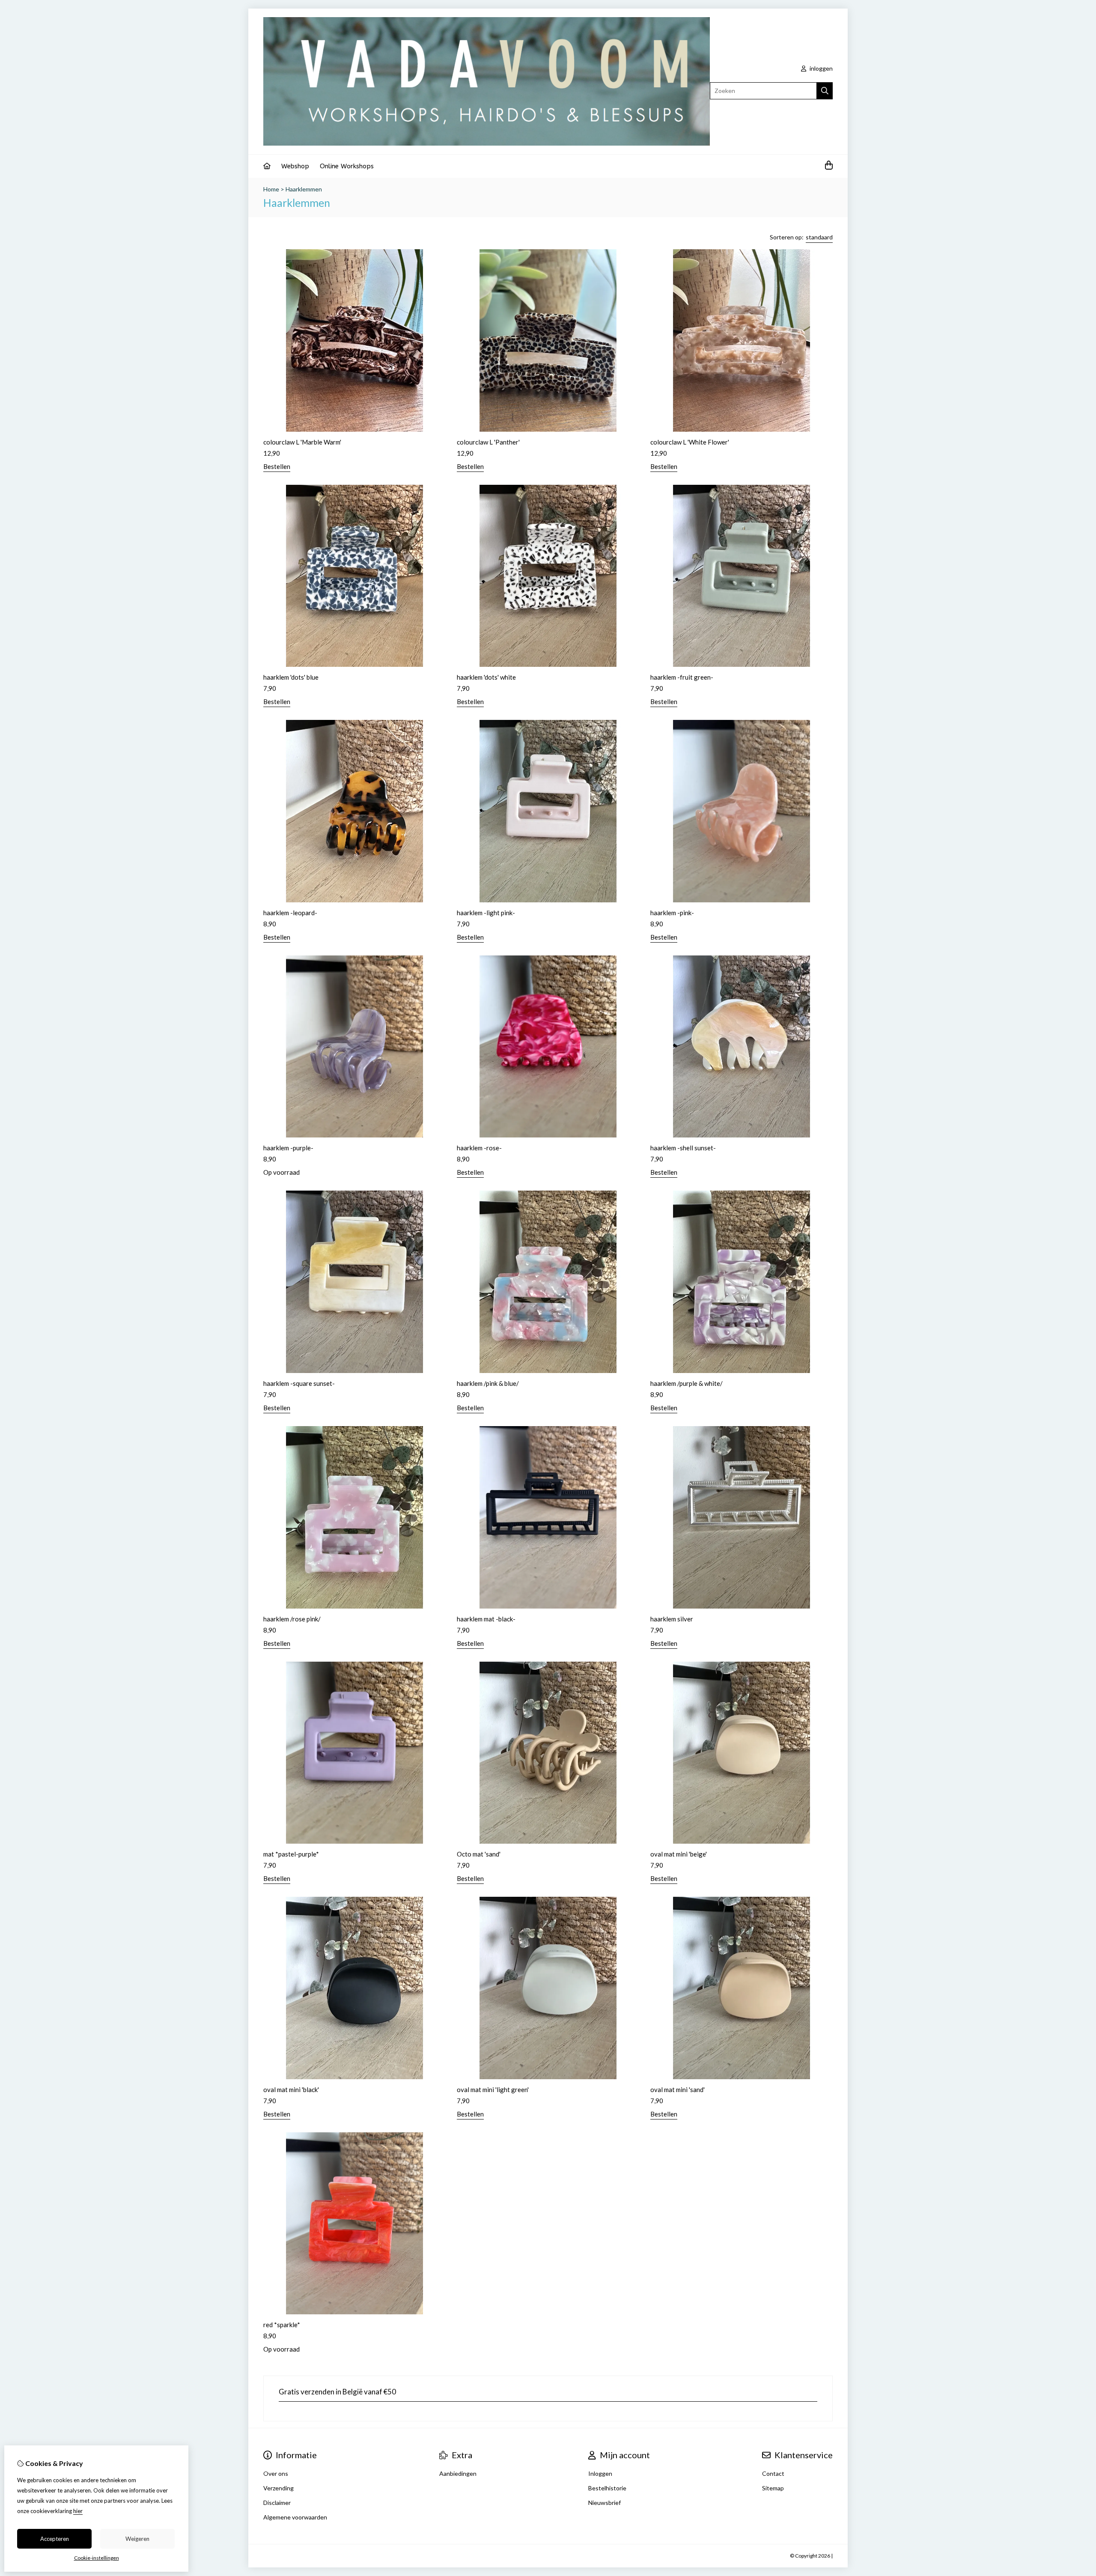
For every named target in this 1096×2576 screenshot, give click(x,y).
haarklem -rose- (479, 1148)
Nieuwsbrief (605, 2503)
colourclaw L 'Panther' (488, 442)
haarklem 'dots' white (486, 677)
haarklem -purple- (288, 1148)
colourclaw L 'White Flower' (690, 442)
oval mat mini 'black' (291, 2089)
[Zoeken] (825, 91)
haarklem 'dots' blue (291, 677)
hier (78, 2511)
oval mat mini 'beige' (679, 1854)
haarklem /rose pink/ (292, 1619)
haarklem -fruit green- (682, 677)
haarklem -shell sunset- (683, 1148)
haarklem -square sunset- (299, 1383)
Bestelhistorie (607, 2488)
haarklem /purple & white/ (686, 1383)
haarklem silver (672, 1619)
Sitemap (773, 2488)
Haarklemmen (304, 189)
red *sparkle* (282, 2325)
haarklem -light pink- (486, 913)
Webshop (295, 166)
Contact (773, 2473)
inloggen (821, 68)
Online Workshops (347, 166)
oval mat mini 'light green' (493, 2089)
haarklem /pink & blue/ (488, 1383)
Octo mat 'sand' (479, 1854)
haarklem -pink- (672, 913)
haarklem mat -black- (486, 1619)
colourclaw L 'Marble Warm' (302, 442)
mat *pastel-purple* (291, 1854)
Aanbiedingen (458, 2473)
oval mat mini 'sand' (678, 2089)
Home (271, 189)
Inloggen (600, 2473)
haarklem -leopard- (290, 913)
